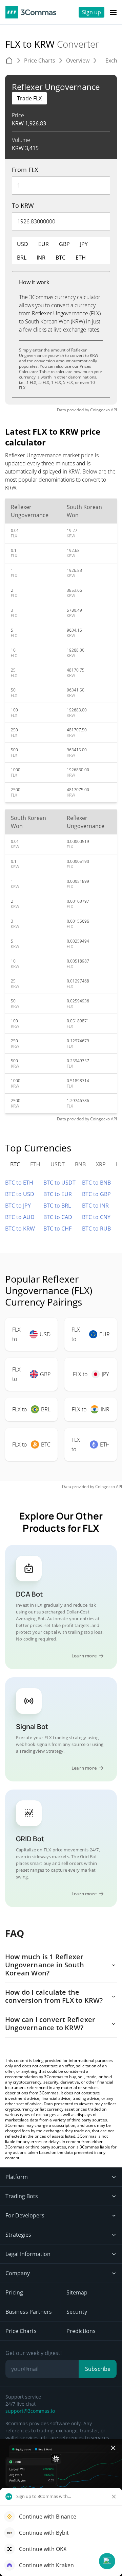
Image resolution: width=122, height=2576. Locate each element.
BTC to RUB (96, 1229)
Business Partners (29, 2312)
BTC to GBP (96, 1194)
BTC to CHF (57, 1229)
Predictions (81, 2331)
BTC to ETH (19, 1183)
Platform (17, 2177)
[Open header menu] (113, 12)
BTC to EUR (58, 1194)
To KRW (23, 205)
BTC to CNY (96, 1217)
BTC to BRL (57, 1206)
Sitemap (77, 2292)
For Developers (25, 2215)
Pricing (14, 2292)
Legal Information (28, 2254)
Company (18, 2273)
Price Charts (21, 2331)
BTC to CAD (58, 1217)
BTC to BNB (96, 1183)
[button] (107, 2561)
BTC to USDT (59, 1183)
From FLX (25, 170)
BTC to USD (20, 1194)
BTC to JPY (18, 1206)
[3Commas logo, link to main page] (31, 12)
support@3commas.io (30, 2411)
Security (77, 2312)
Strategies (18, 2235)
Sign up (91, 12)
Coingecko (100, 410)
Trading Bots (22, 2196)
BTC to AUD (20, 1217)
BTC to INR (95, 1206)
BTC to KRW (20, 1229)
